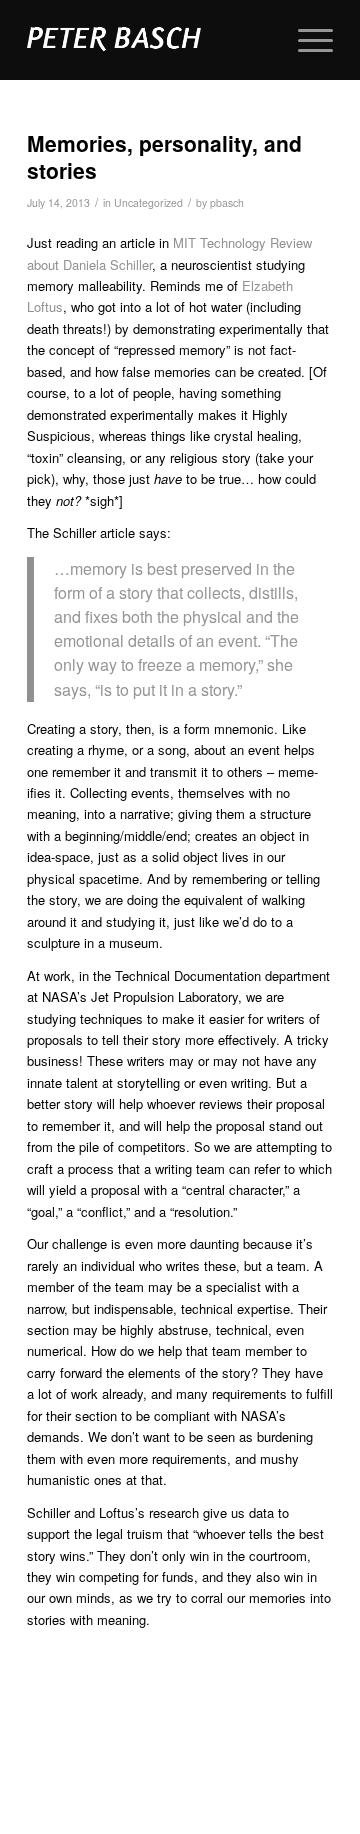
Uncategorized (148, 202)
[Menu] (305, 40)
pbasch (227, 202)
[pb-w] (149, 40)
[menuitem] (305, 40)
